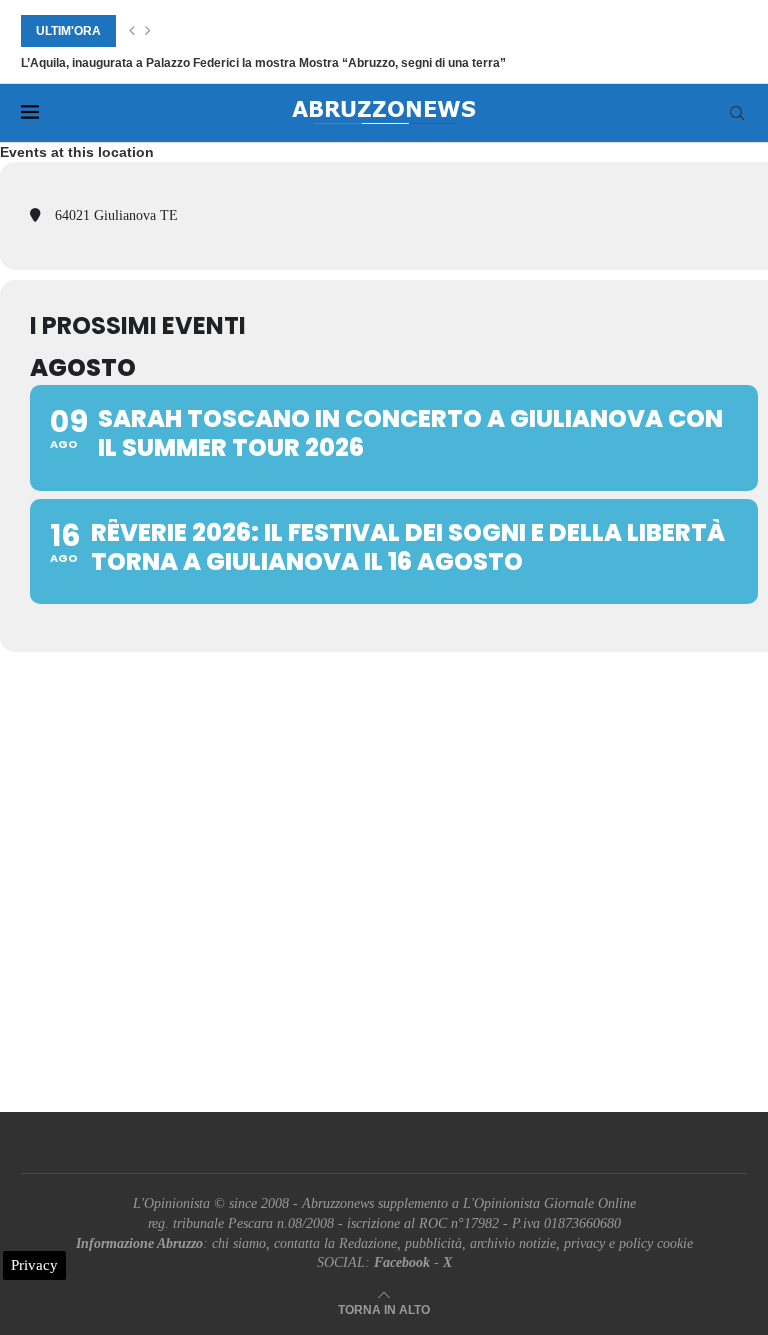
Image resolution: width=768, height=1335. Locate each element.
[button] (132, 31)
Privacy (34, 1265)
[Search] (737, 113)
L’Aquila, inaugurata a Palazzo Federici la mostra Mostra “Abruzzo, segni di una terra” (263, 63)
